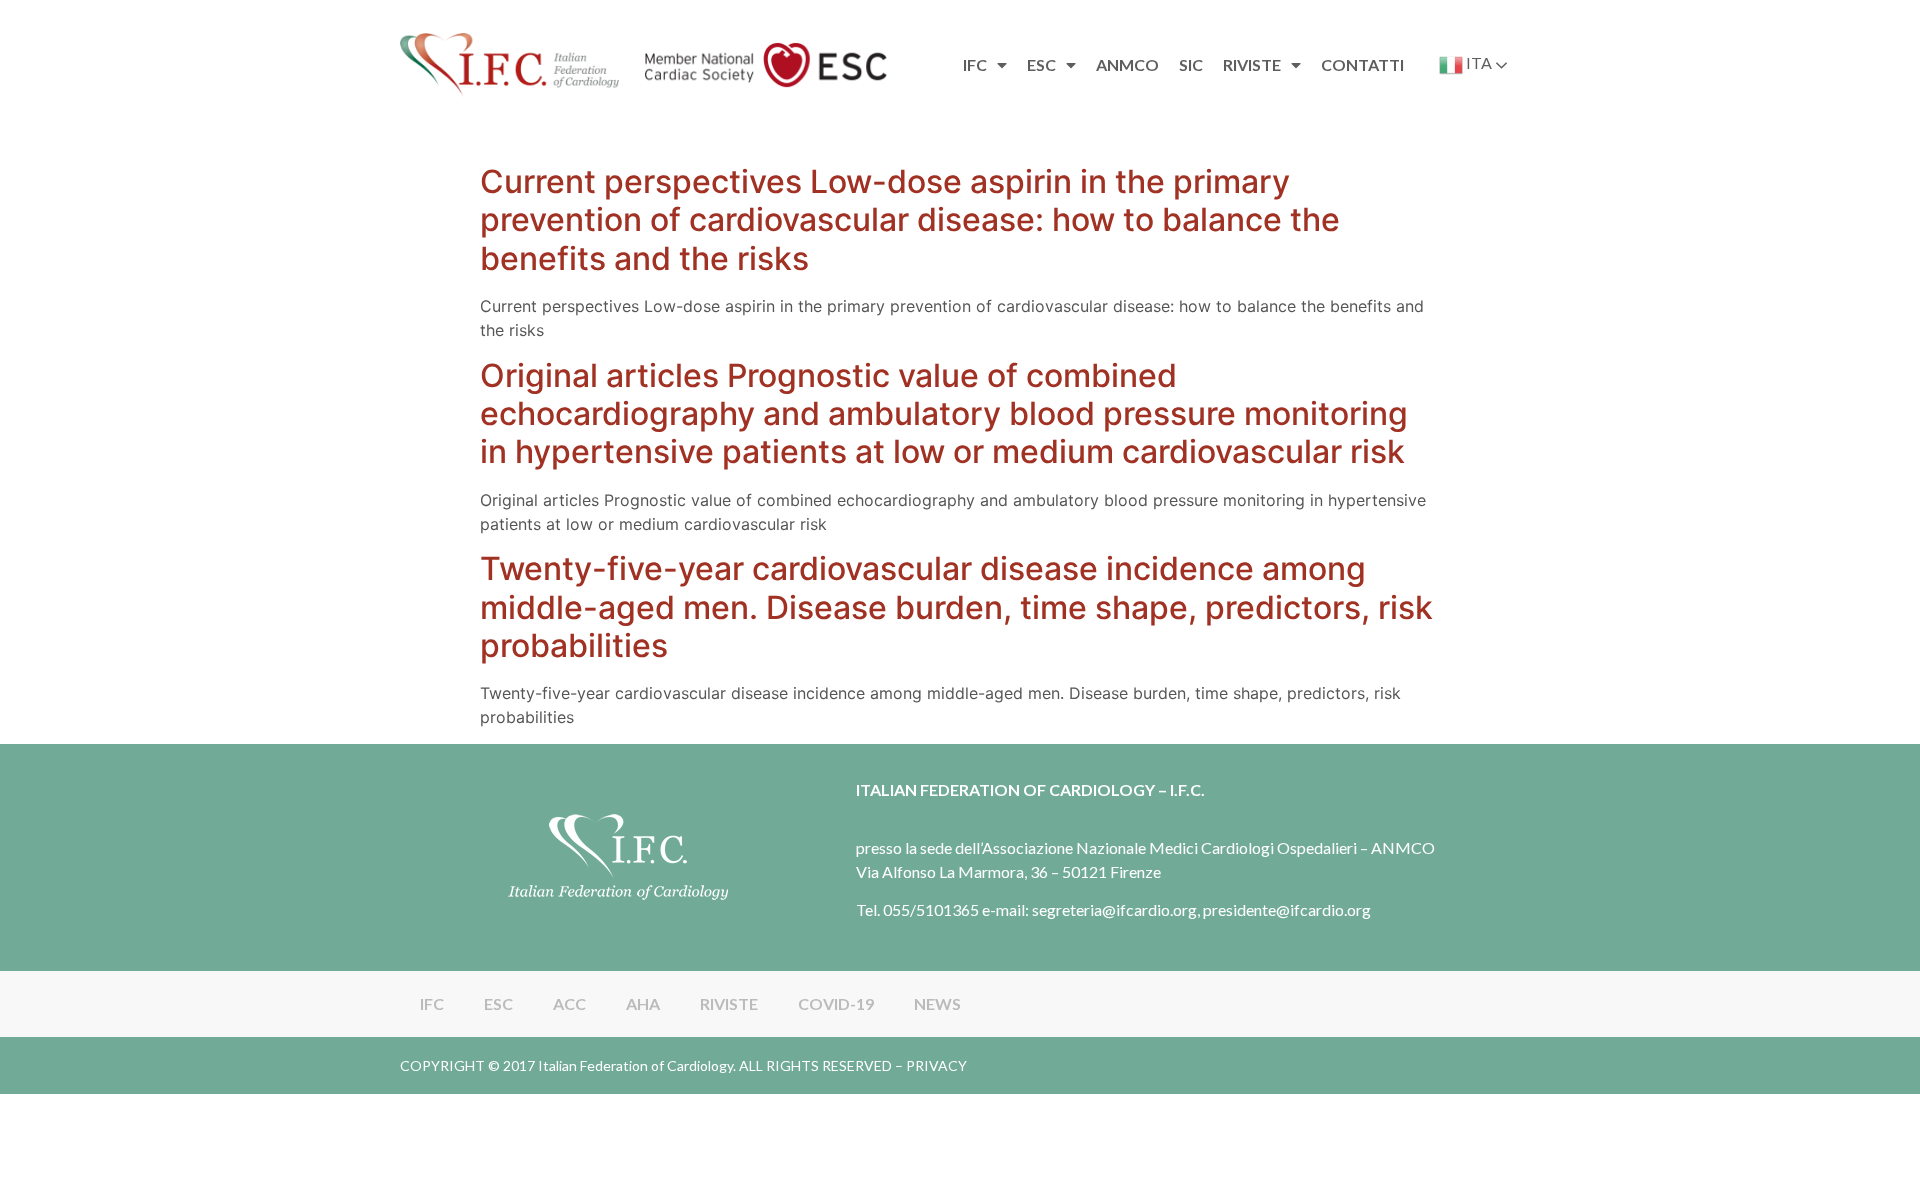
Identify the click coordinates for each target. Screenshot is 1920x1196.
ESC (498, 1003)
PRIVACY (936, 1065)
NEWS (937, 1003)
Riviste (1252, 64)
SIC (1191, 64)
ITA (1477, 62)
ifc (975, 64)
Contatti (1362, 64)
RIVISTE (729, 1003)
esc (1041, 64)
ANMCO (1127, 64)
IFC (432, 1003)
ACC (569, 1003)
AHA (643, 1003)
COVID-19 (836, 1003)
